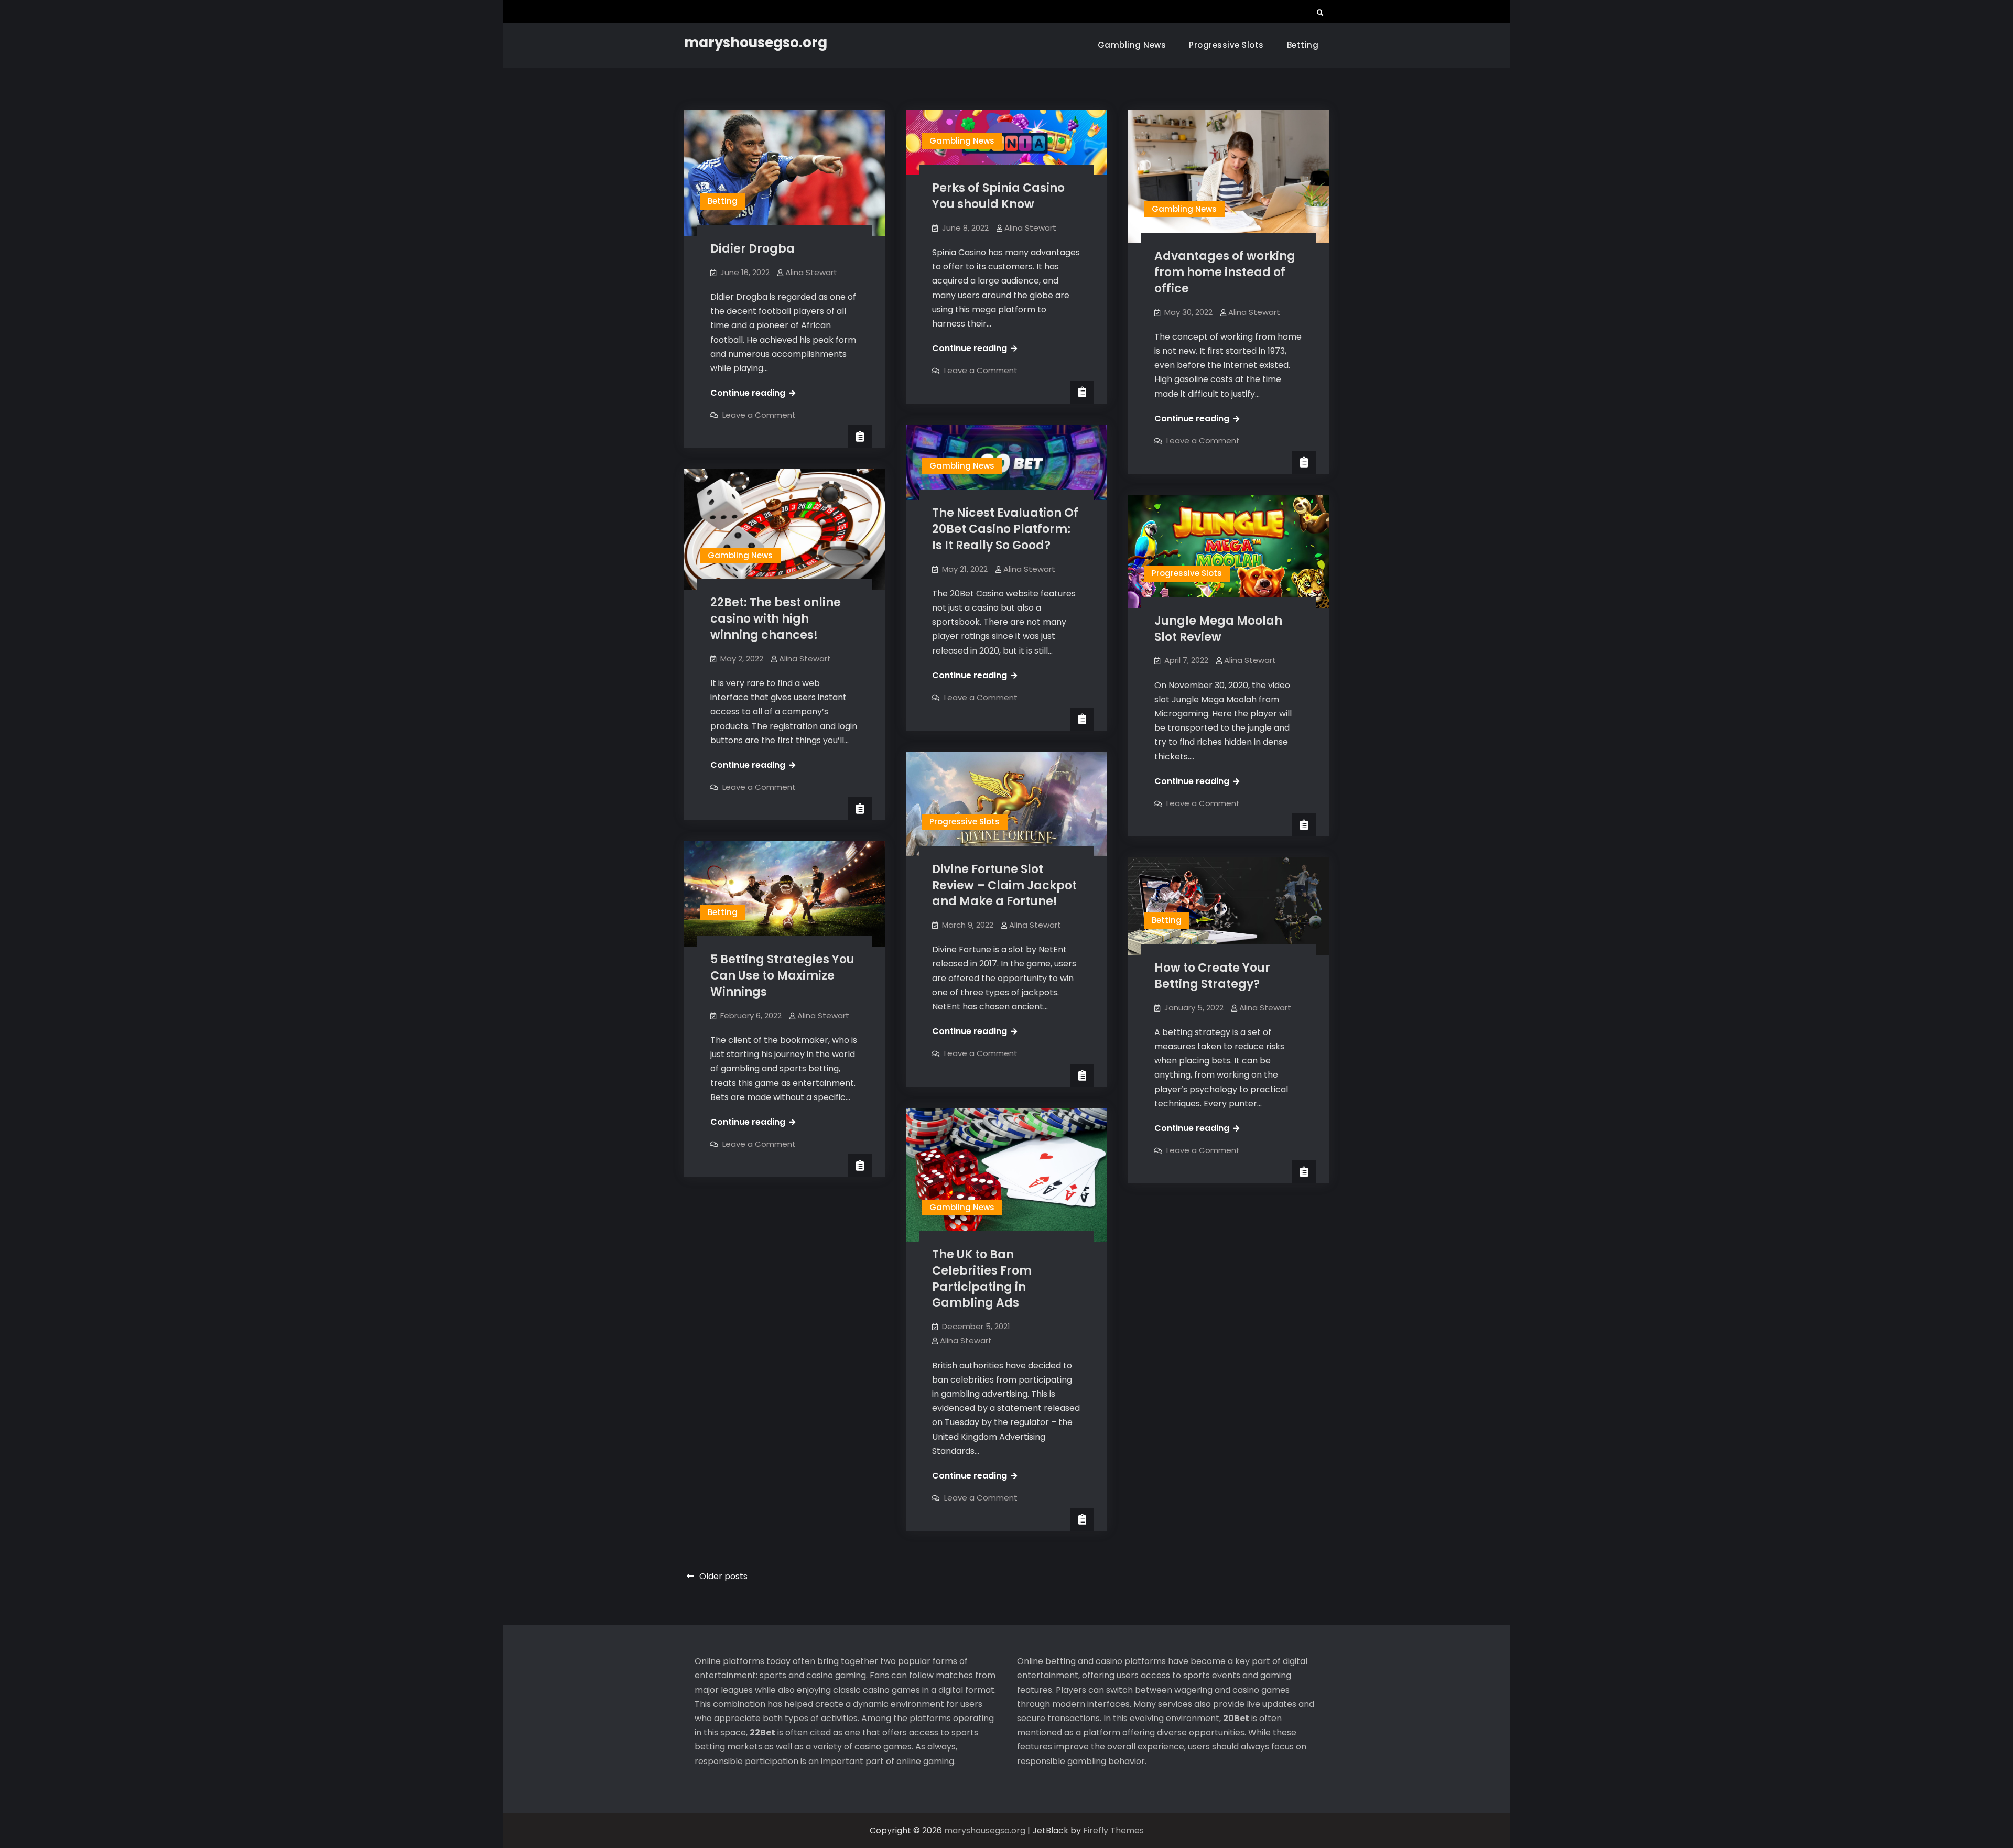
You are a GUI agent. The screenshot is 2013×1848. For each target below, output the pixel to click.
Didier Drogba (753, 249)
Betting (1303, 45)
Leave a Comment (759, 415)
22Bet (762, 1732)
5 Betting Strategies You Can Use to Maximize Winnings (782, 976)
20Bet (1236, 1718)
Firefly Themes (1113, 1830)
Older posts (723, 1576)
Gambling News (1132, 45)
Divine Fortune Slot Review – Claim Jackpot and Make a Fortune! (1004, 885)
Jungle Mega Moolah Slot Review (1218, 629)
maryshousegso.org (756, 42)
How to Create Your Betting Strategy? (1212, 976)
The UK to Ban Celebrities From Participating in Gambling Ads (982, 1279)
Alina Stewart (811, 272)
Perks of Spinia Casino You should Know (998, 196)
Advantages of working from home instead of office (1225, 272)
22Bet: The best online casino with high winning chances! (776, 619)
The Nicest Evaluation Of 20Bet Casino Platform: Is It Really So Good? (1005, 529)
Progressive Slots (1226, 45)
